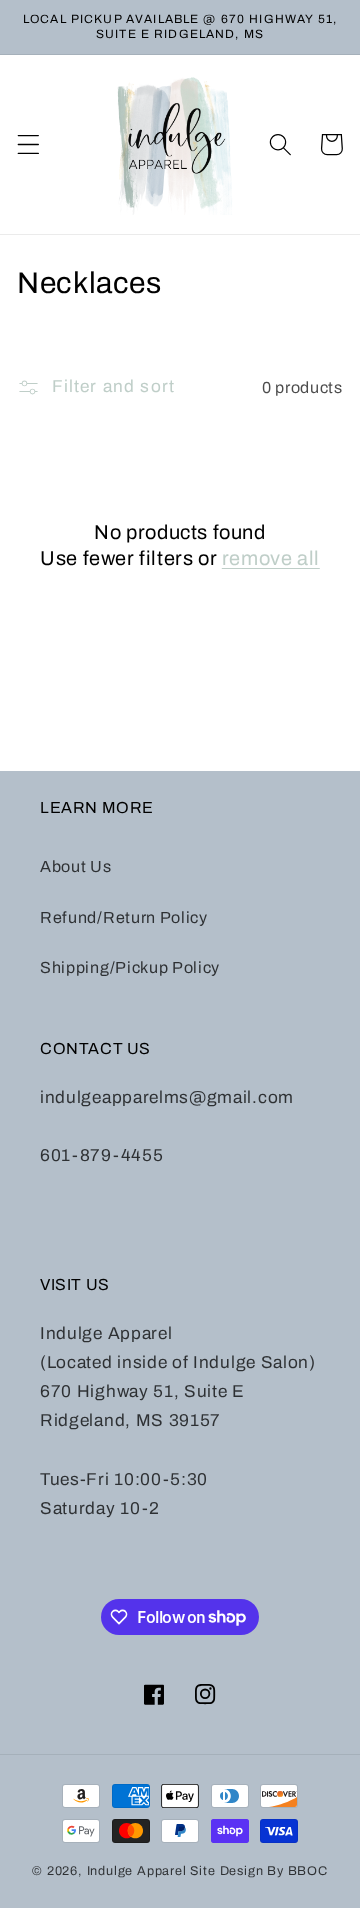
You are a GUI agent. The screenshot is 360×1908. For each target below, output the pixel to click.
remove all (271, 558)
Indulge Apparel (137, 1871)
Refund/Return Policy (124, 917)
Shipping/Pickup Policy (130, 967)
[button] (28, 144)
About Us (76, 866)
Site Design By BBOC (259, 1871)
